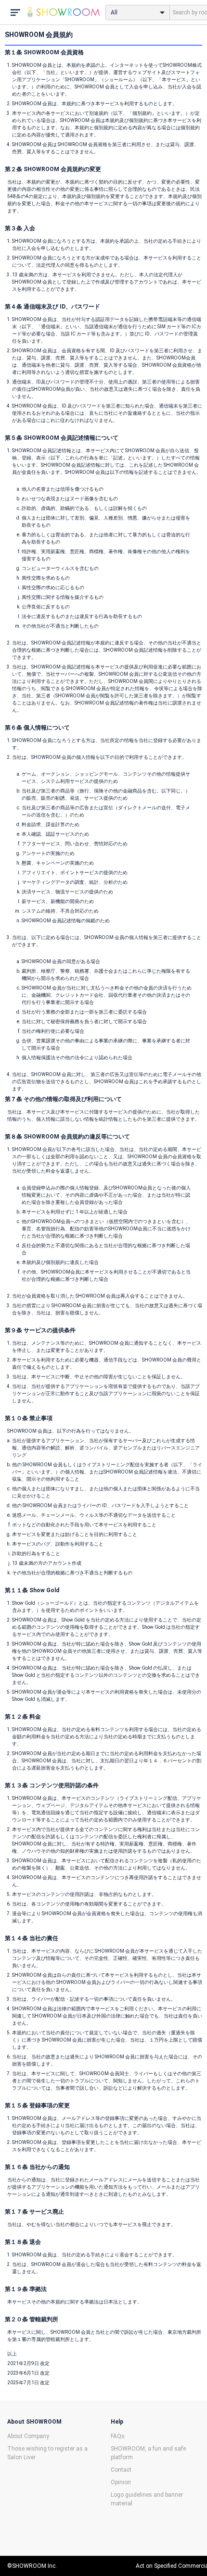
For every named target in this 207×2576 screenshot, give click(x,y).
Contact (121, 2470)
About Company (28, 2436)
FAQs (118, 2436)
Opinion (121, 2482)
